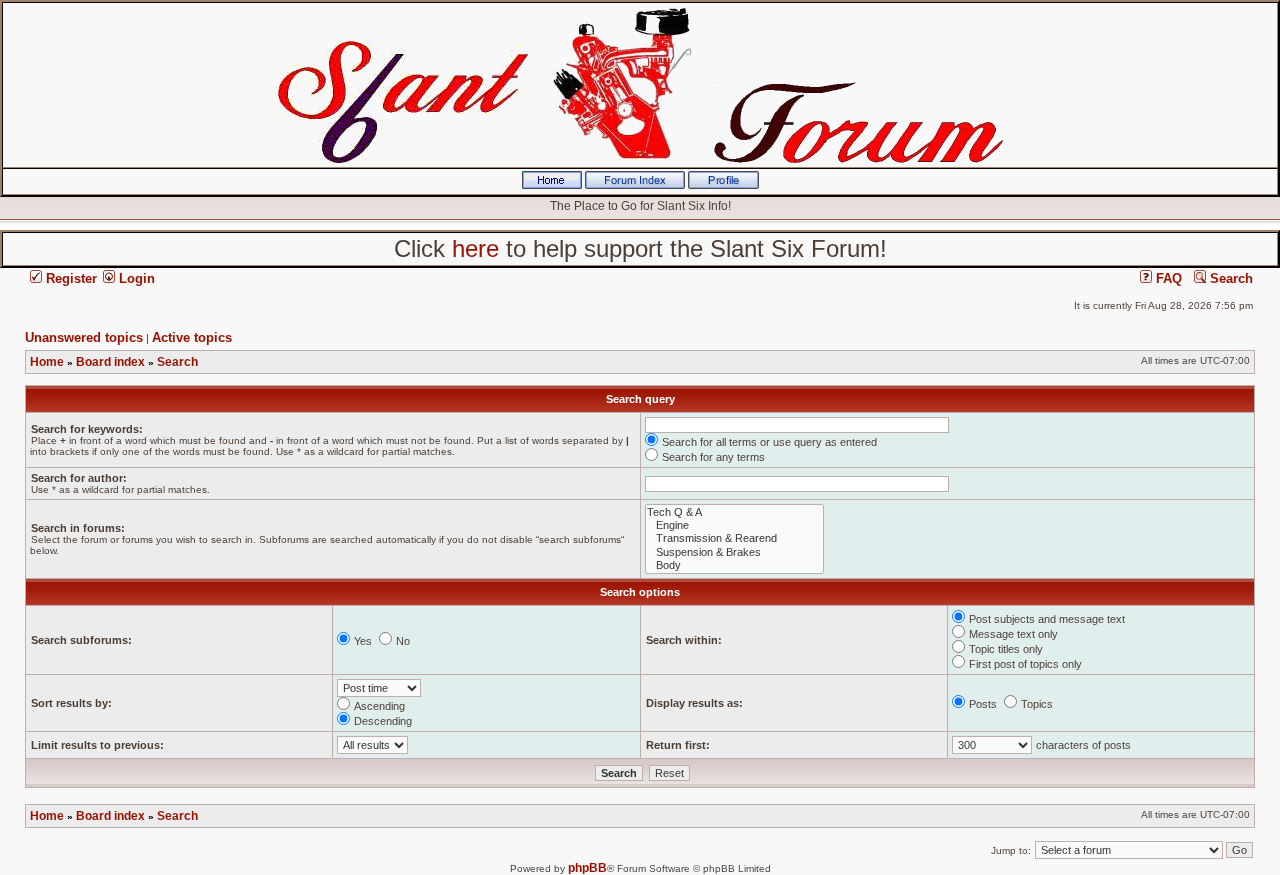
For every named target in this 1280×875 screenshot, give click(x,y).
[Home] (552, 185)
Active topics (192, 337)
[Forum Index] (635, 185)
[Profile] (723, 185)
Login (135, 278)
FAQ (1167, 278)
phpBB (587, 868)
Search (1229, 278)
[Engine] (734, 525)
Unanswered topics (84, 337)
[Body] (734, 565)
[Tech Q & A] (734, 512)
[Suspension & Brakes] (734, 552)
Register (69, 278)
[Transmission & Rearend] (734, 538)
